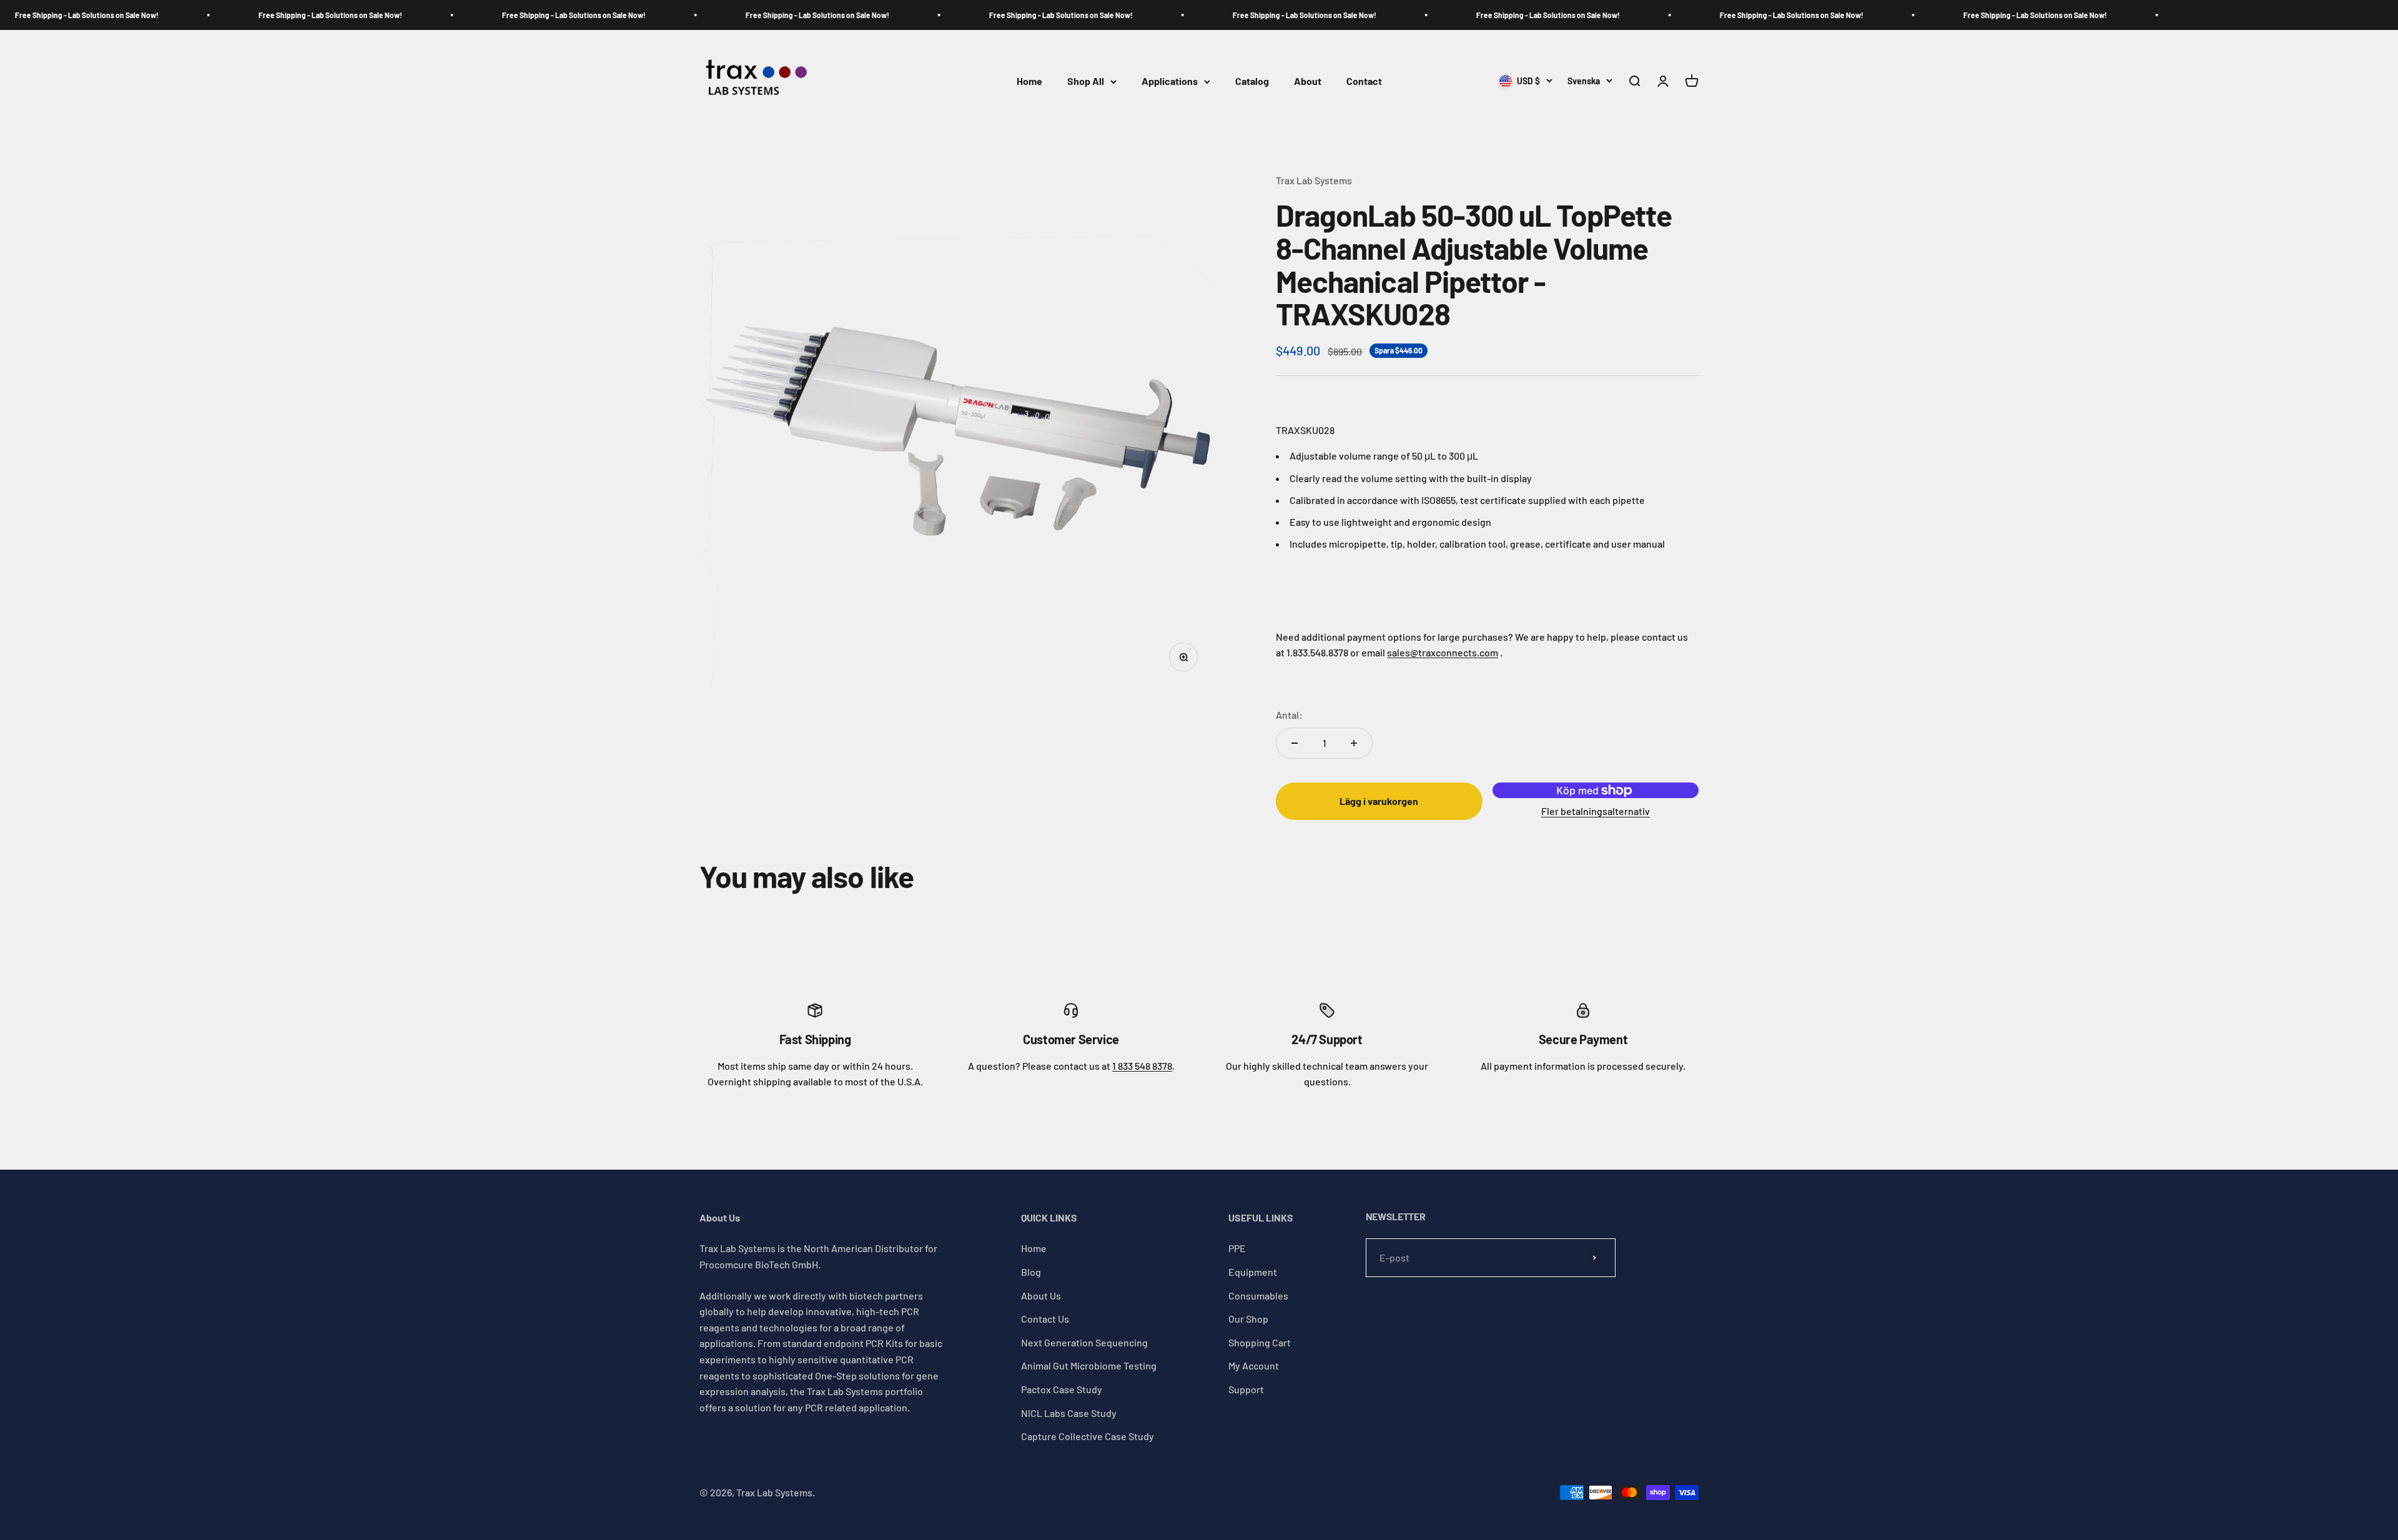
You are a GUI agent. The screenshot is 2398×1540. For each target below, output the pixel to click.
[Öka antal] (1354, 743)
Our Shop (1248, 1319)
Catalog (1252, 81)
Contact (1364, 81)
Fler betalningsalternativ (1596, 811)
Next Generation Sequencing (1084, 1342)
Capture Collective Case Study (1088, 1436)
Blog (1031, 1272)
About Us (1041, 1296)
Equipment (1253, 1272)
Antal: (1289, 715)
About (1308, 81)
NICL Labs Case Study (1069, 1413)
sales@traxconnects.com (1443, 652)
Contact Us (1045, 1319)
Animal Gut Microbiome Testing (1089, 1365)
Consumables (1258, 1296)
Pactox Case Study (1062, 1389)
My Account (1254, 1365)
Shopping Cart (1260, 1342)
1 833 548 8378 (1142, 1066)
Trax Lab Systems (1314, 180)
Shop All (1086, 81)
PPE (1237, 1248)
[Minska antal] (1295, 743)
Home (1029, 81)
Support (1246, 1389)
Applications (1170, 81)
